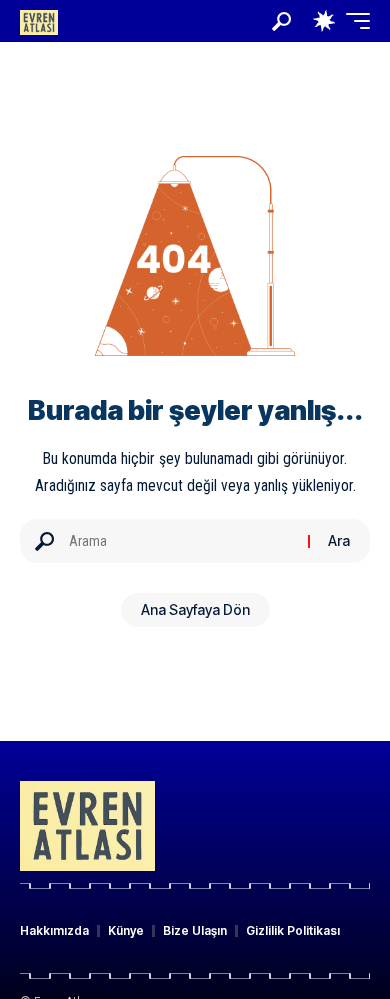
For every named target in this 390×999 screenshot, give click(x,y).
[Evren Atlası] (39, 20)
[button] (281, 21)
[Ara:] (181, 541)
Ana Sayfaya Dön (195, 609)
